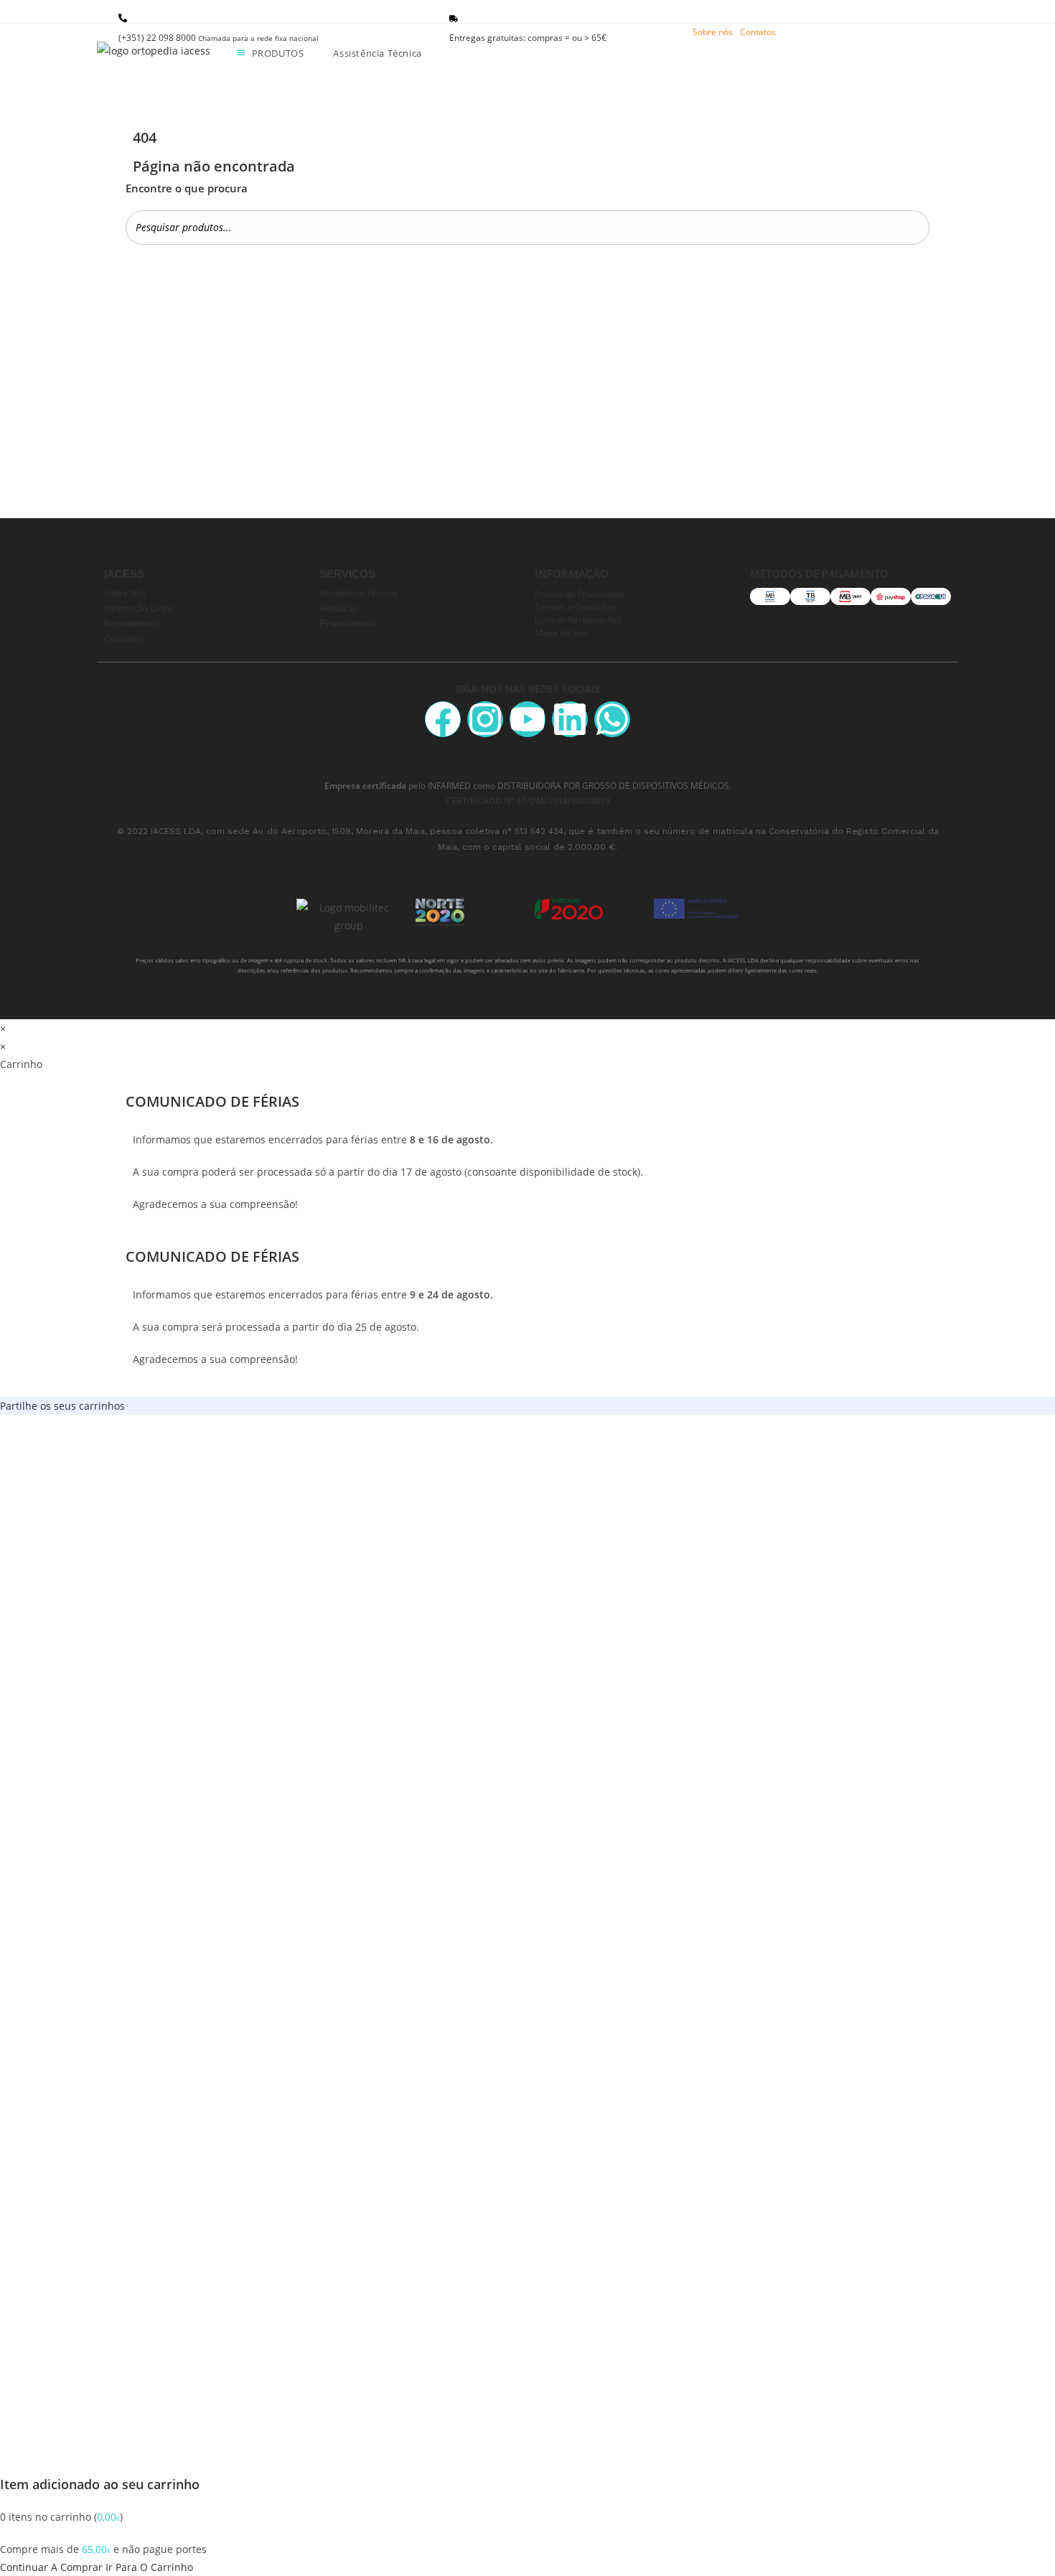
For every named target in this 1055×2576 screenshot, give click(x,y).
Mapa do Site (561, 632)
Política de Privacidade (580, 594)
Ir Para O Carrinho (149, 2567)
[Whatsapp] (612, 719)
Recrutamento (132, 624)
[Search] (914, 227)
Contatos (758, 32)
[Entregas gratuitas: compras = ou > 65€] (454, 19)
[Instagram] (485, 719)
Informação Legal (139, 609)
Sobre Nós (125, 594)
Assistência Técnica (358, 594)
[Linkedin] (570, 719)
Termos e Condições (576, 606)
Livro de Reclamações (578, 619)
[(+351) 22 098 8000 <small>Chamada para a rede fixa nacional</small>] (123, 18)
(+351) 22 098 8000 (219, 38)
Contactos (124, 640)
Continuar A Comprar (51, 2567)
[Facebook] (443, 719)
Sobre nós (713, 32)
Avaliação (339, 609)
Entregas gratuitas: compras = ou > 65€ (528, 38)
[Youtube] (527, 719)
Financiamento (348, 624)
